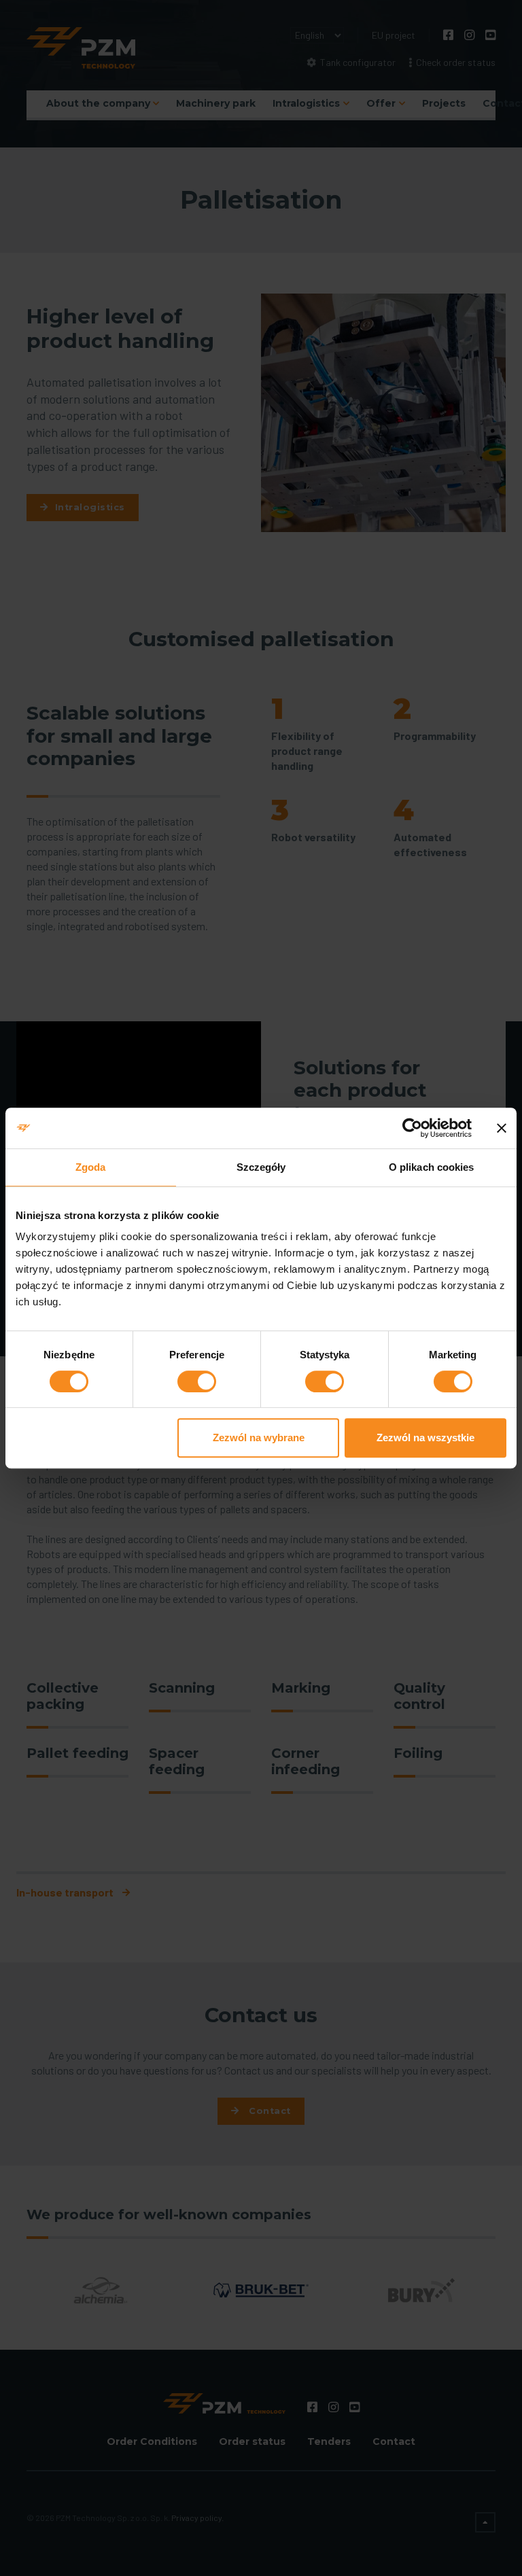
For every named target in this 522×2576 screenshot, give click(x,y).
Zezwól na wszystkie (425, 1437)
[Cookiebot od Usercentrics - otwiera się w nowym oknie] (412, 1128)
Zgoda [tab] (91, 1167)
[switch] (197, 1381)
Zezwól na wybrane (259, 1437)
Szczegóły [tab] (261, 1167)
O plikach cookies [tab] (432, 1167)
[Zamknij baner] (502, 1128)
